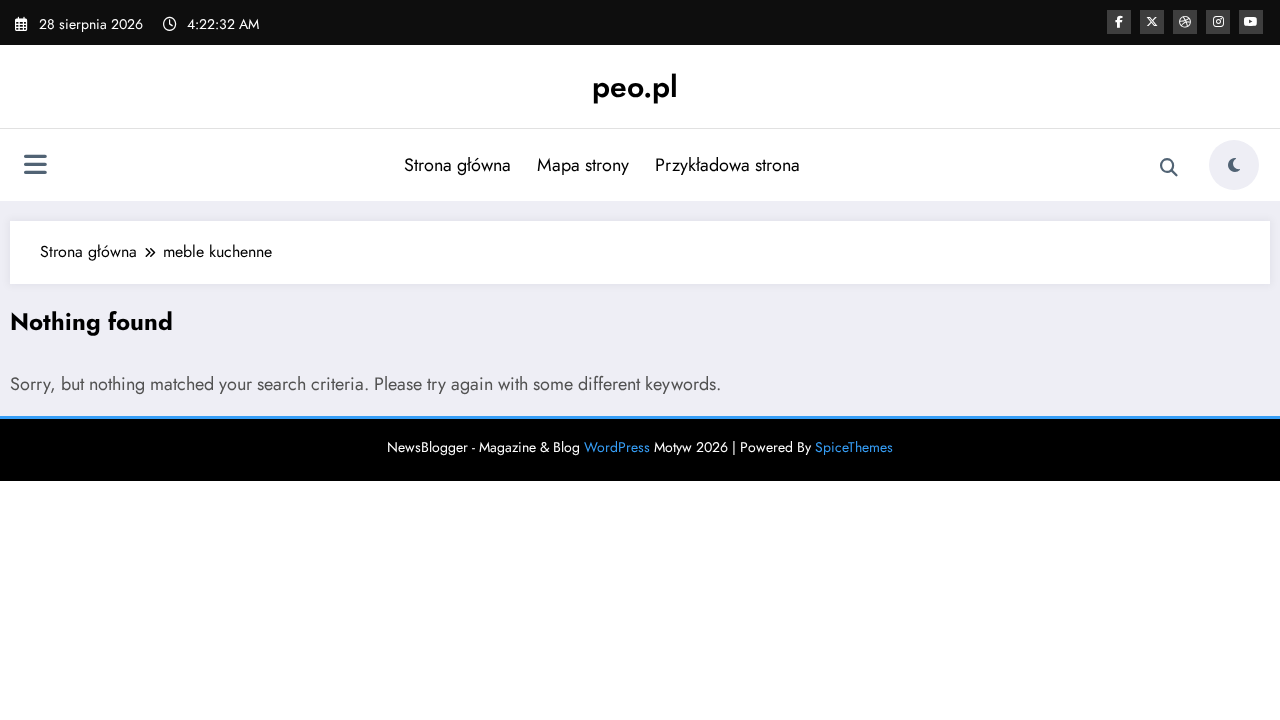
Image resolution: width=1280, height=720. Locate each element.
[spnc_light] (1234, 165)
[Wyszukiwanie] (1169, 168)
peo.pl (635, 86)
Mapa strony (583, 165)
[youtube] (1251, 22)
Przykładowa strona (727, 165)
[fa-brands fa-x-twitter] (1152, 22)
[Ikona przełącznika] (35, 167)
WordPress (617, 447)
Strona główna (457, 165)
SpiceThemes (854, 447)
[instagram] (1218, 22)
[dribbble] (1185, 22)
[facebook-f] (1119, 22)
